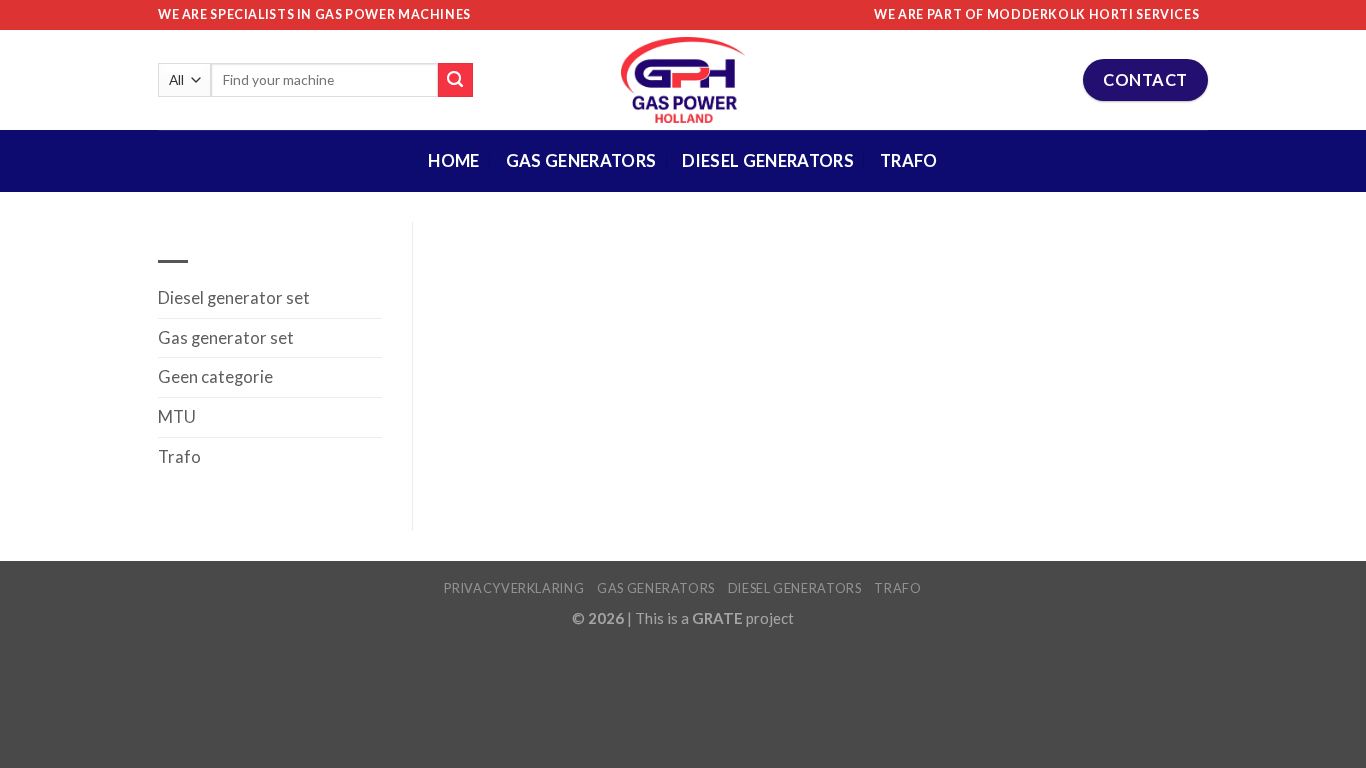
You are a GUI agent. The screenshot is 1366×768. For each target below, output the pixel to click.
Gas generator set (226, 338)
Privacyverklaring (514, 588)
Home (453, 161)
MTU (177, 417)
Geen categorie (215, 377)
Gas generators (656, 588)
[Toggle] (374, 338)
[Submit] (455, 80)
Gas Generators (581, 161)
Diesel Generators (768, 161)
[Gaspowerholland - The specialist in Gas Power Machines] (683, 80)
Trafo (909, 161)
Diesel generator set (234, 298)
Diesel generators (795, 588)
